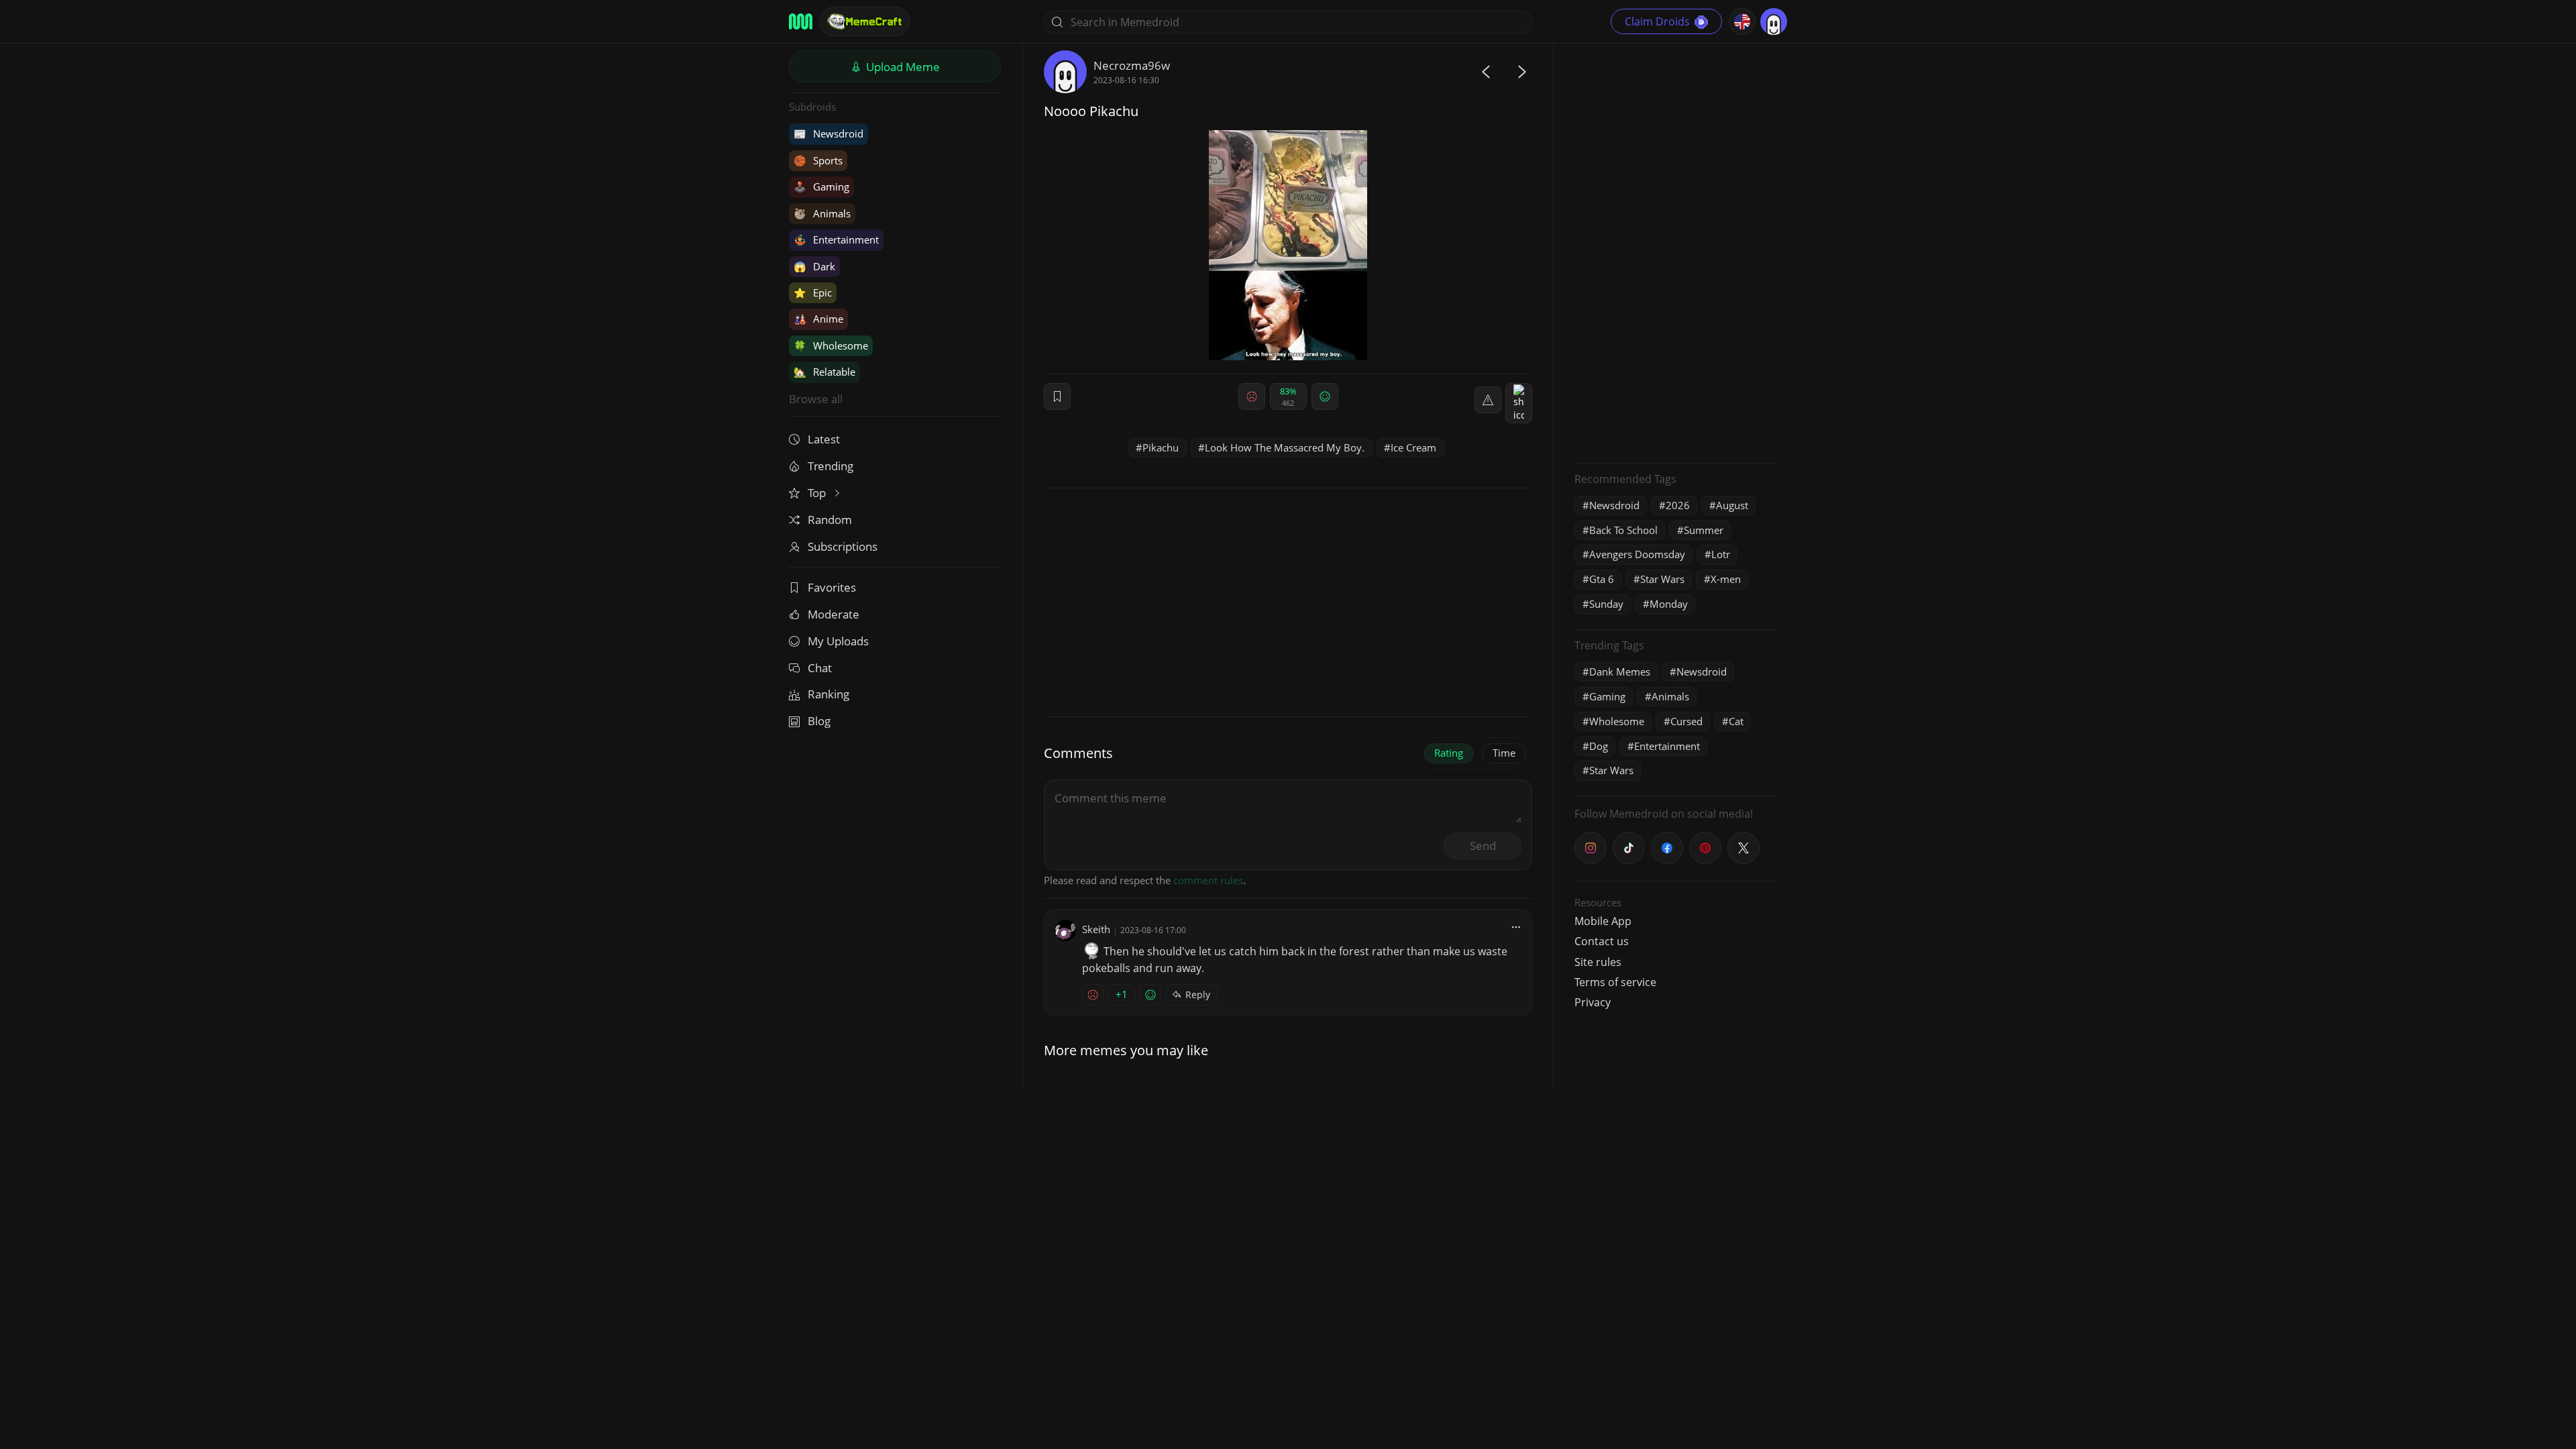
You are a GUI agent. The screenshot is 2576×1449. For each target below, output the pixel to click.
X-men (1726, 579)
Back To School (1623, 530)
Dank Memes (1620, 672)
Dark (814, 266)
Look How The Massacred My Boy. (1285, 447)
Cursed (1686, 721)
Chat (820, 668)
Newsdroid (828, 133)
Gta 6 (1602, 579)
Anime (818, 319)
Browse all (816, 399)
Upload (902, 67)
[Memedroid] (801, 21)
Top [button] (818, 493)
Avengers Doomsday (1637, 554)
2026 (1678, 505)
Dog (1599, 746)
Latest (824, 439)
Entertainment (836, 239)
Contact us (1602, 941)
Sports (818, 160)
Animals (822, 213)
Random (830, 520)
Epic (813, 292)
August (1732, 505)
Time (1504, 753)
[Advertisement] (1675, 252)
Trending (830, 466)
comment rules (1208, 880)
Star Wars (1662, 579)
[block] (1519, 403)
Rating (1449, 753)
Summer (1704, 530)
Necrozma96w (1132, 65)
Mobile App (1603, 921)
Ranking (828, 694)
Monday (1669, 604)
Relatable (824, 372)
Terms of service (1615, 982)
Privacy (1593, 1002)
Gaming (821, 186)
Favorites (832, 587)
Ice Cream (1413, 447)
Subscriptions (843, 546)
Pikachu (1161, 447)
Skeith (1096, 929)
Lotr (1721, 554)
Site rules (1598, 962)
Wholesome (831, 345)
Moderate (834, 614)
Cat (1736, 721)
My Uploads (838, 641)
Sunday (1606, 604)
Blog (819, 721)
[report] (1488, 400)
